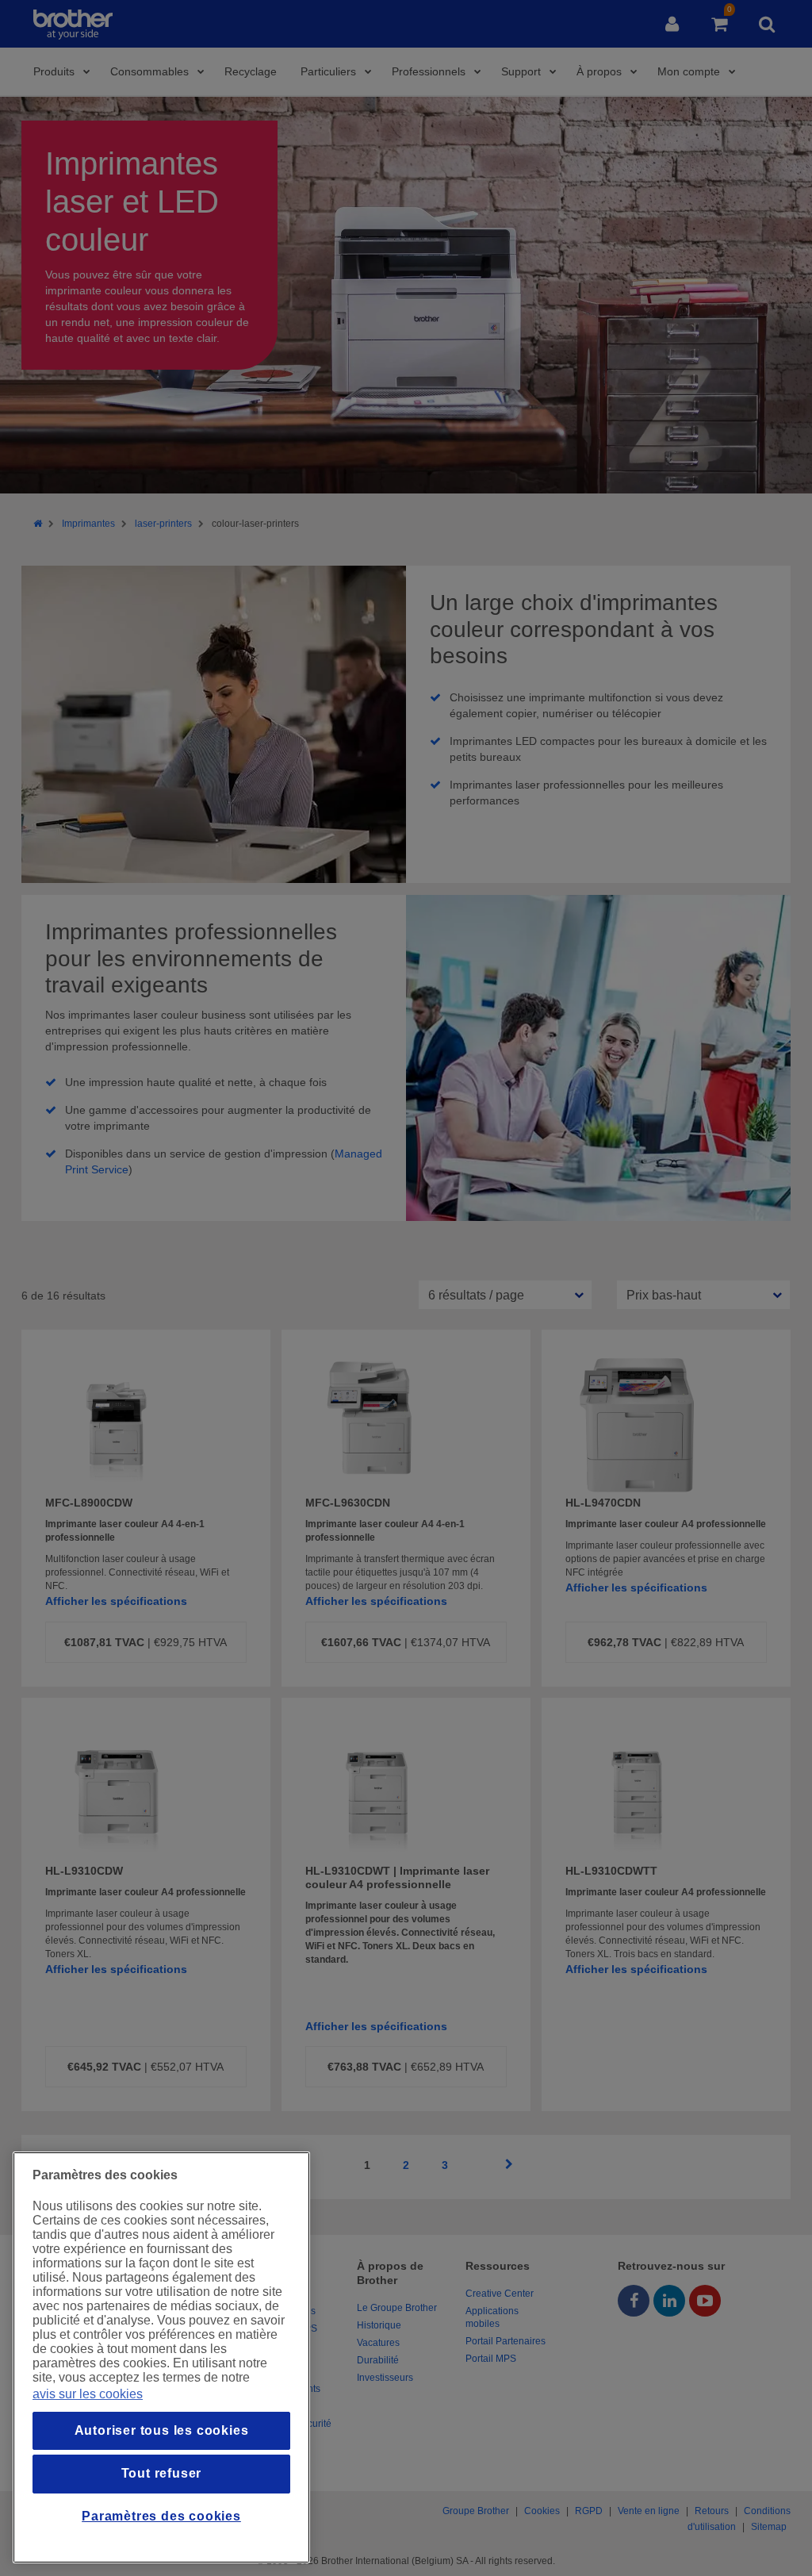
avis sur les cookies (88, 2394)
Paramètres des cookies (161, 2516)
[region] (161, 2357)
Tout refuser (162, 2473)
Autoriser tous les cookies (162, 2430)
